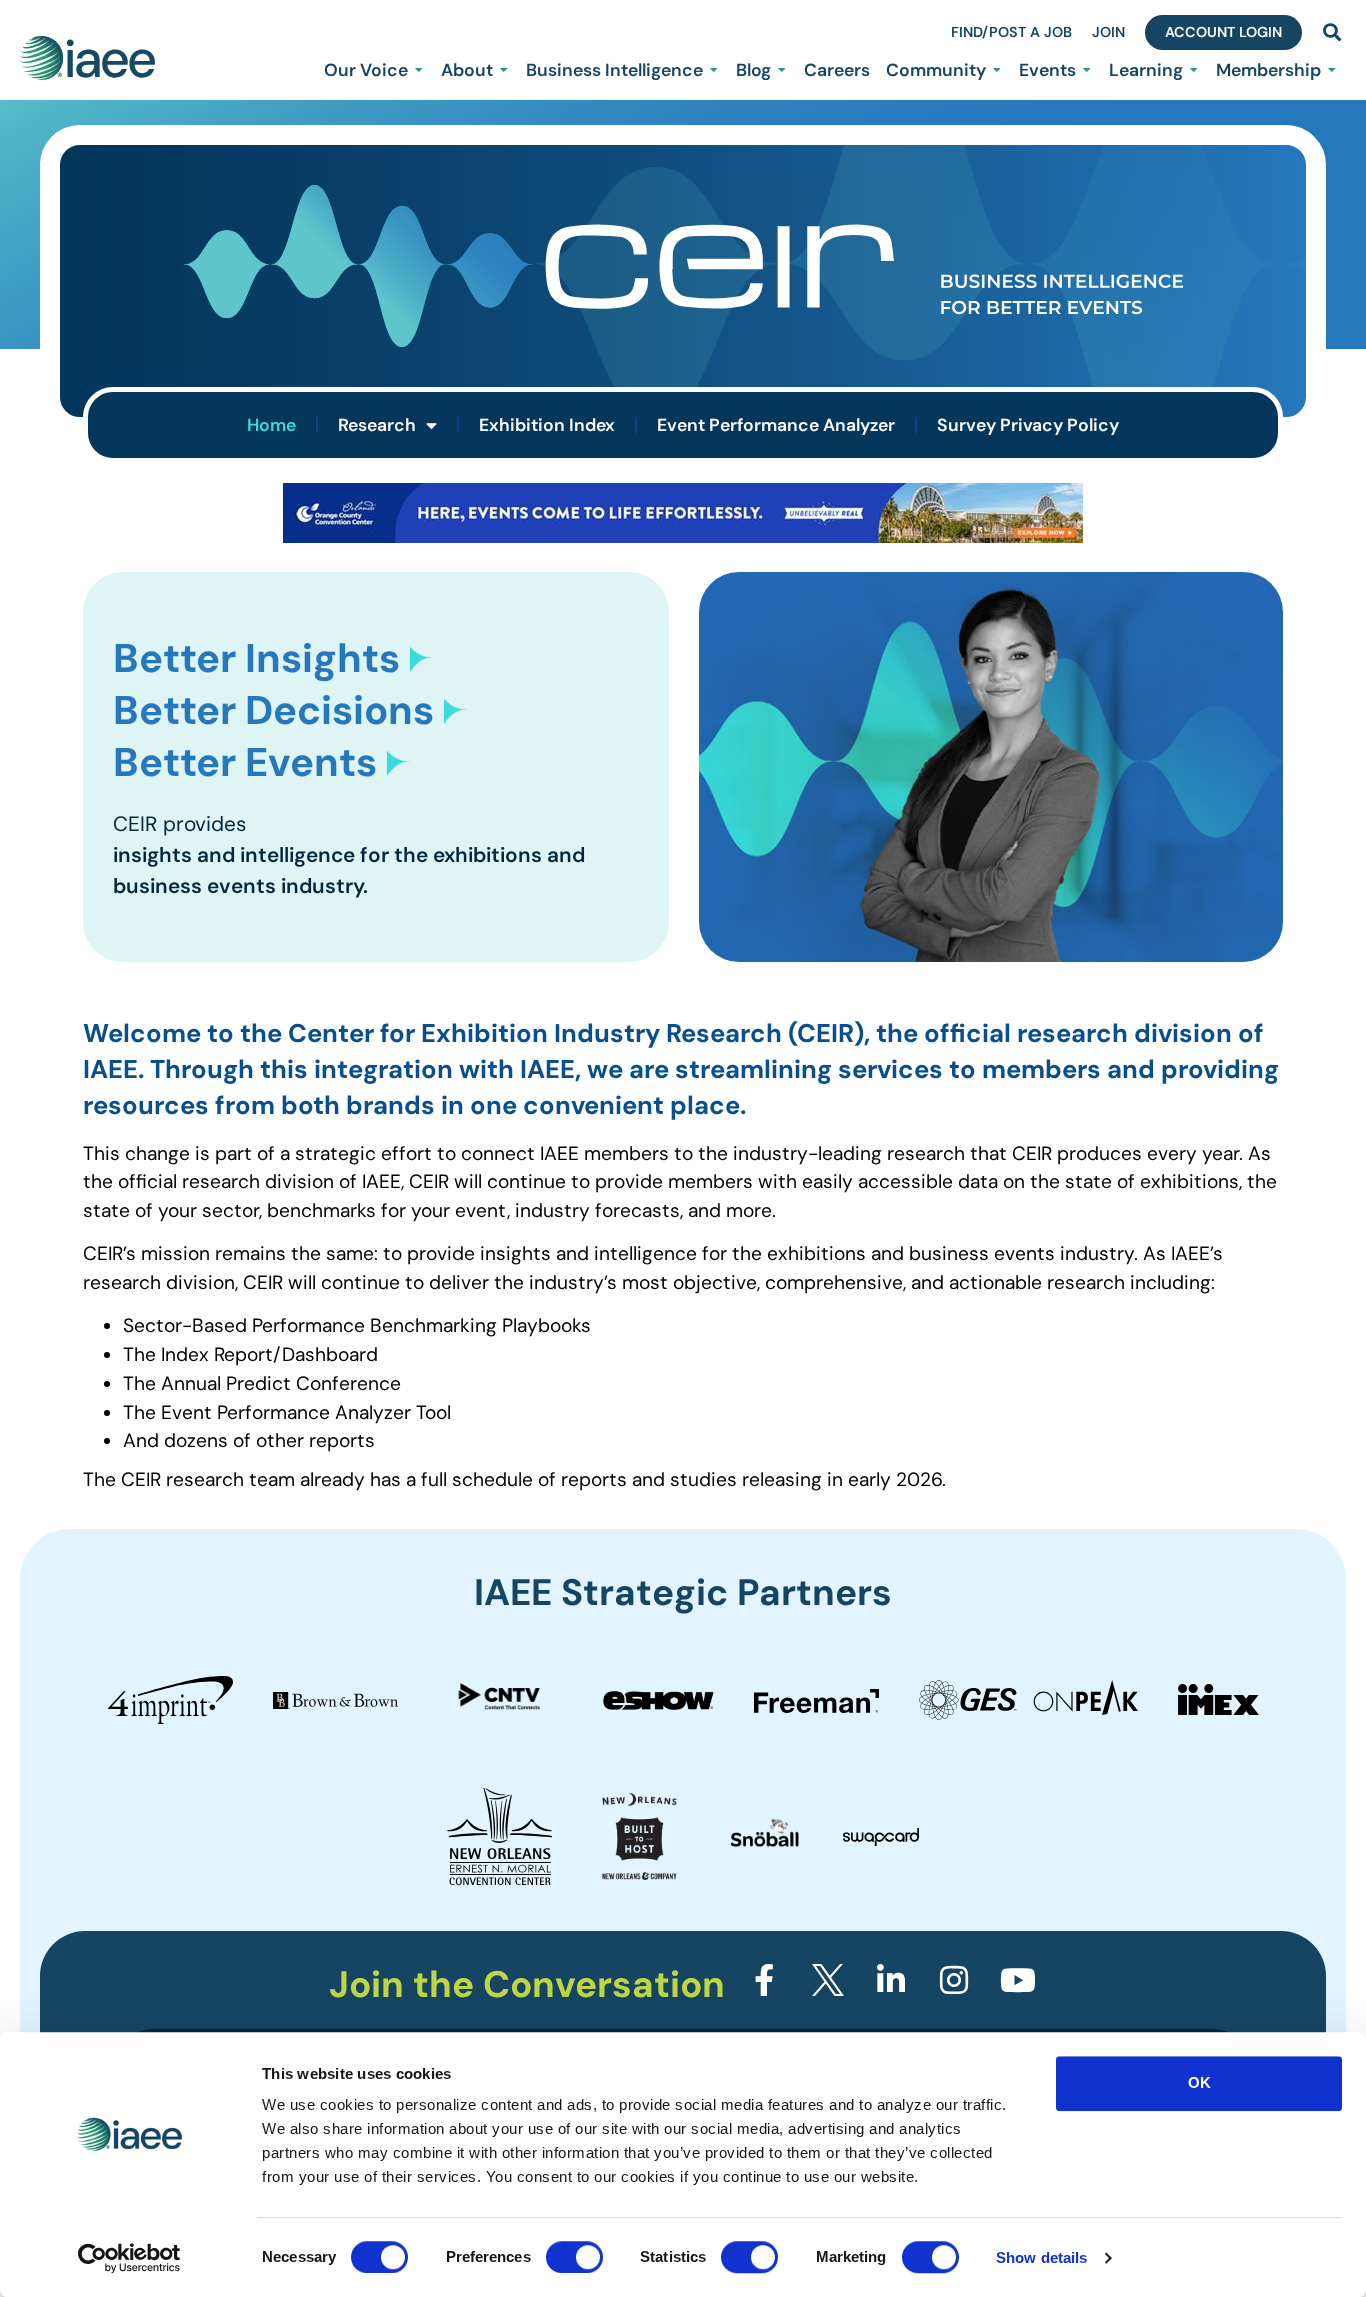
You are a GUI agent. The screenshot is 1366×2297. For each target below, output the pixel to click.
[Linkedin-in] (891, 1980)
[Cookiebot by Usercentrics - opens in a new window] (129, 2258)
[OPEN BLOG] (782, 70)
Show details (1041, 2257)
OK (1199, 2082)
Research (377, 425)
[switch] (574, 2257)
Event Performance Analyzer (776, 425)
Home (271, 425)
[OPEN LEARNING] (1194, 70)
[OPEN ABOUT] (504, 70)
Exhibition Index (547, 425)
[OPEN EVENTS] (1087, 70)
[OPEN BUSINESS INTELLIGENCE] (714, 70)
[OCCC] (683, 536)
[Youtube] (1018, 1980)
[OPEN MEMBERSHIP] (1332, 70)
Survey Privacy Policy (1028, 425)
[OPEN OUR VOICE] (419, 70)
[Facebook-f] (764, 1980)
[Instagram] (954, 1980)
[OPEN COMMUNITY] (997, 70)
